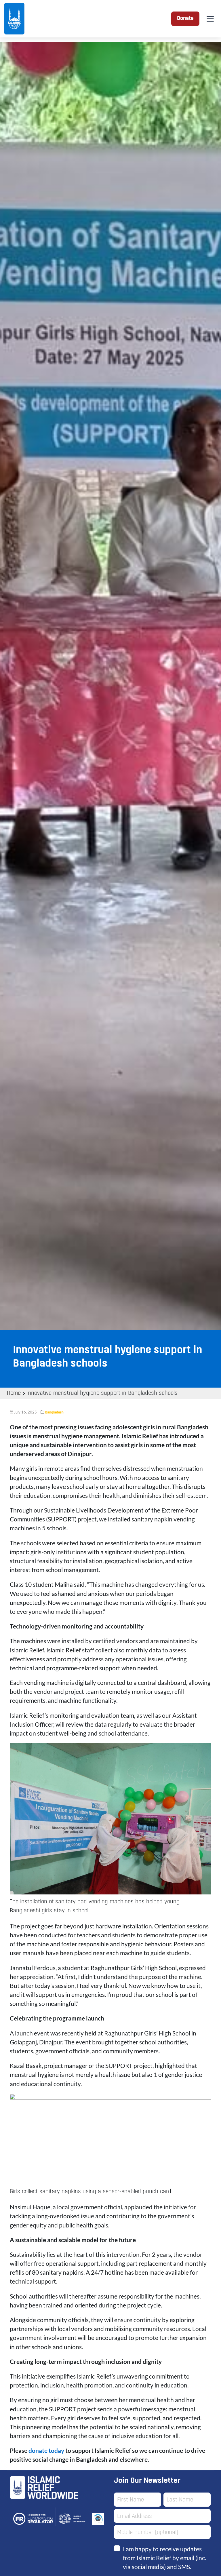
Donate (185, 19)
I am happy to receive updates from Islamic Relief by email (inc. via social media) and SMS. (164, 2558)
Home (14, 1393)
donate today (46, 2450)
